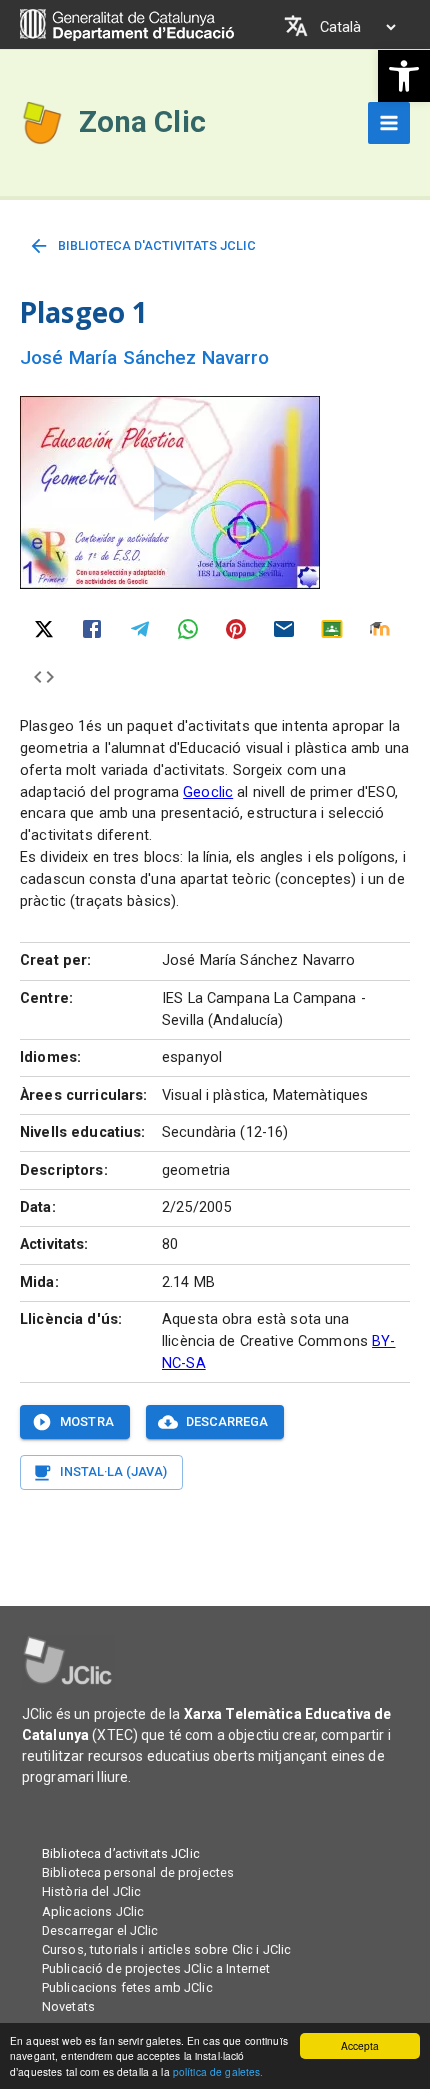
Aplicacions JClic (93, 1911)
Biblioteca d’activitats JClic (121, 1853)
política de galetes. (218, 2071)
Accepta (360, 2045)
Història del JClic (91, 1891)
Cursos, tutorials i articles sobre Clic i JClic (166, 1949)
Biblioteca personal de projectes (138, 1872)
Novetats (68, 2006)
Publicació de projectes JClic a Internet (156, 1968)
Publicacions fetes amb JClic (127, 1987)
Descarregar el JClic (100, 1930)
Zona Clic (142, 122)
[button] (404, 76)
